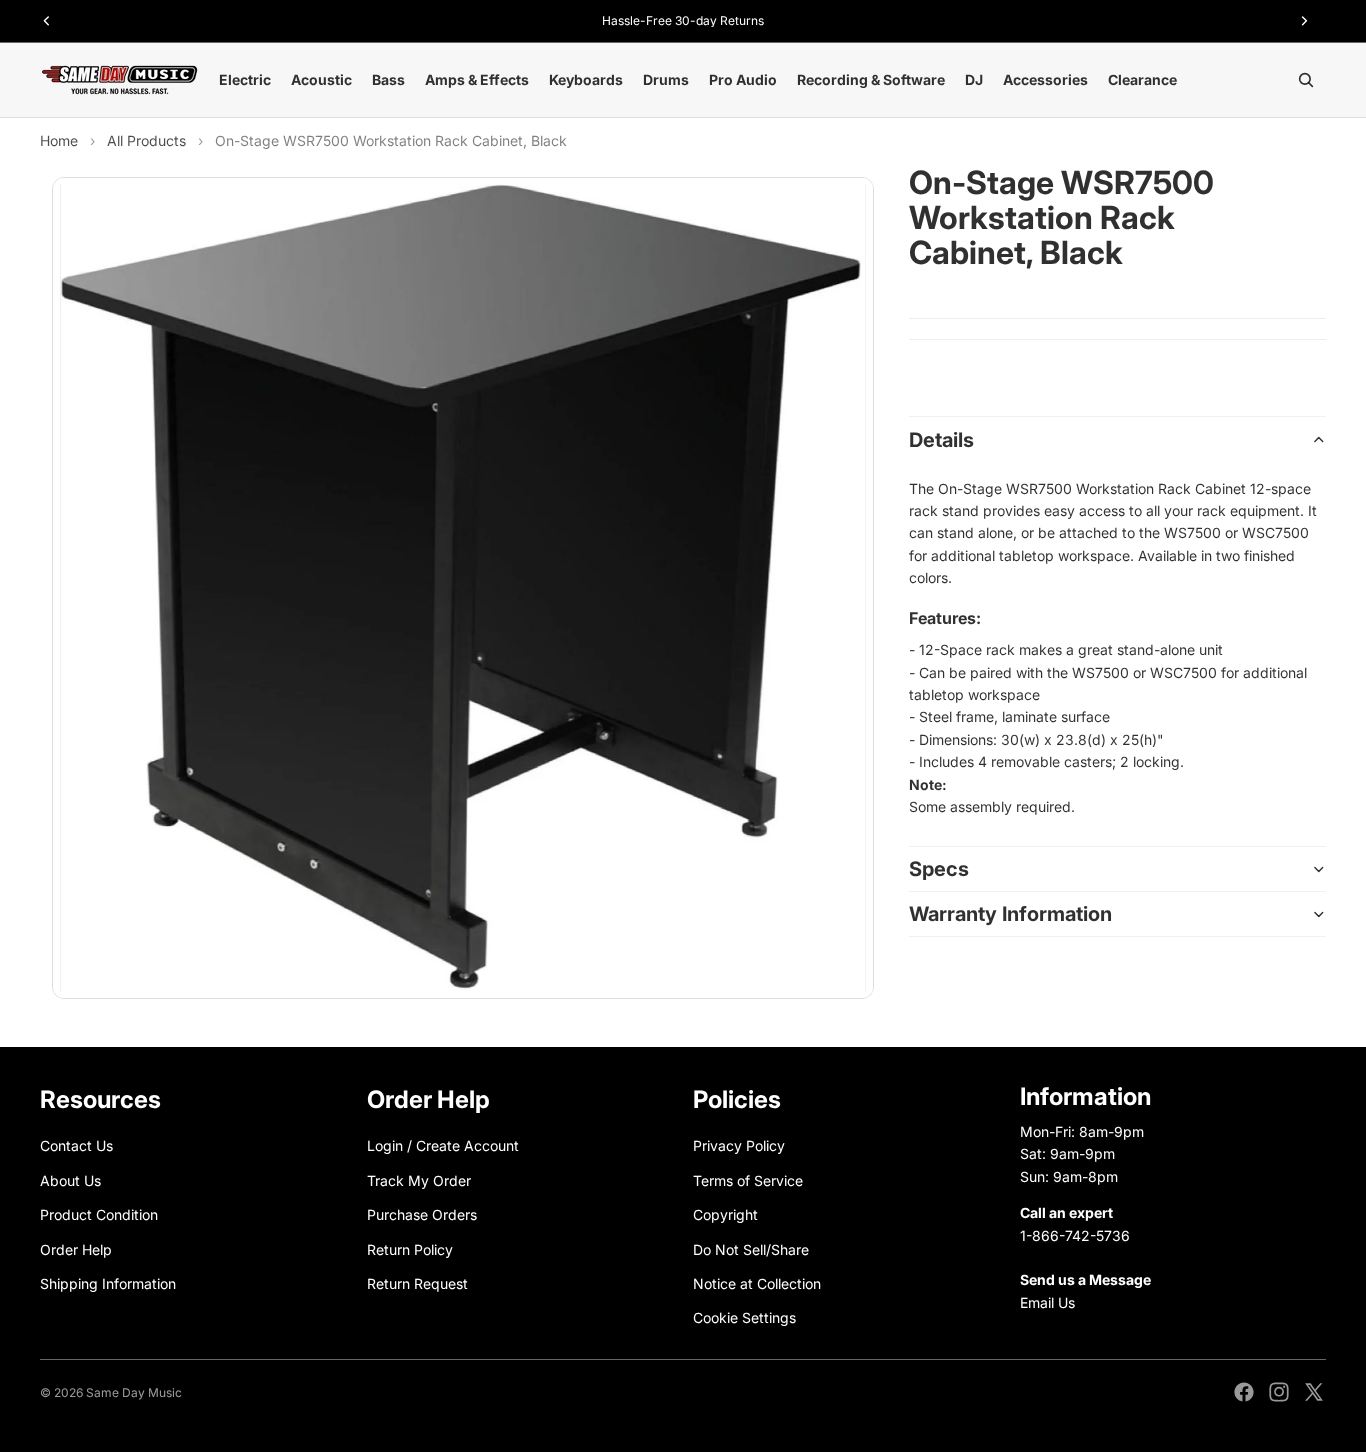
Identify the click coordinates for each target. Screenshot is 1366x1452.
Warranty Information (1010, 914)
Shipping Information (108, 1283)
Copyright (725, 1214)
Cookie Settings (744, 1317)
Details (941, 440)
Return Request (417, 1283)
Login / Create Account (443, 1145)
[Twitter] (1314, 1392)
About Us (70, 1180)
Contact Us (76, 1145)
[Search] (1306, 80)
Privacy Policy (739, 1145)
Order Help (76, 1248)
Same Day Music (134, 1392)
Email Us (1047, 1302)
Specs (939, 869)
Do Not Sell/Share (751, 1248)
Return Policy (410, 1248)
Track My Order (419, 1180)
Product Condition (99, 1214)
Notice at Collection (757, 1283)
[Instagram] (1279, 1392)
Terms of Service (748, 1180)
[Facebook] (1244, 1392)
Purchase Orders (422, 1214)
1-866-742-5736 (1075, 1234)
